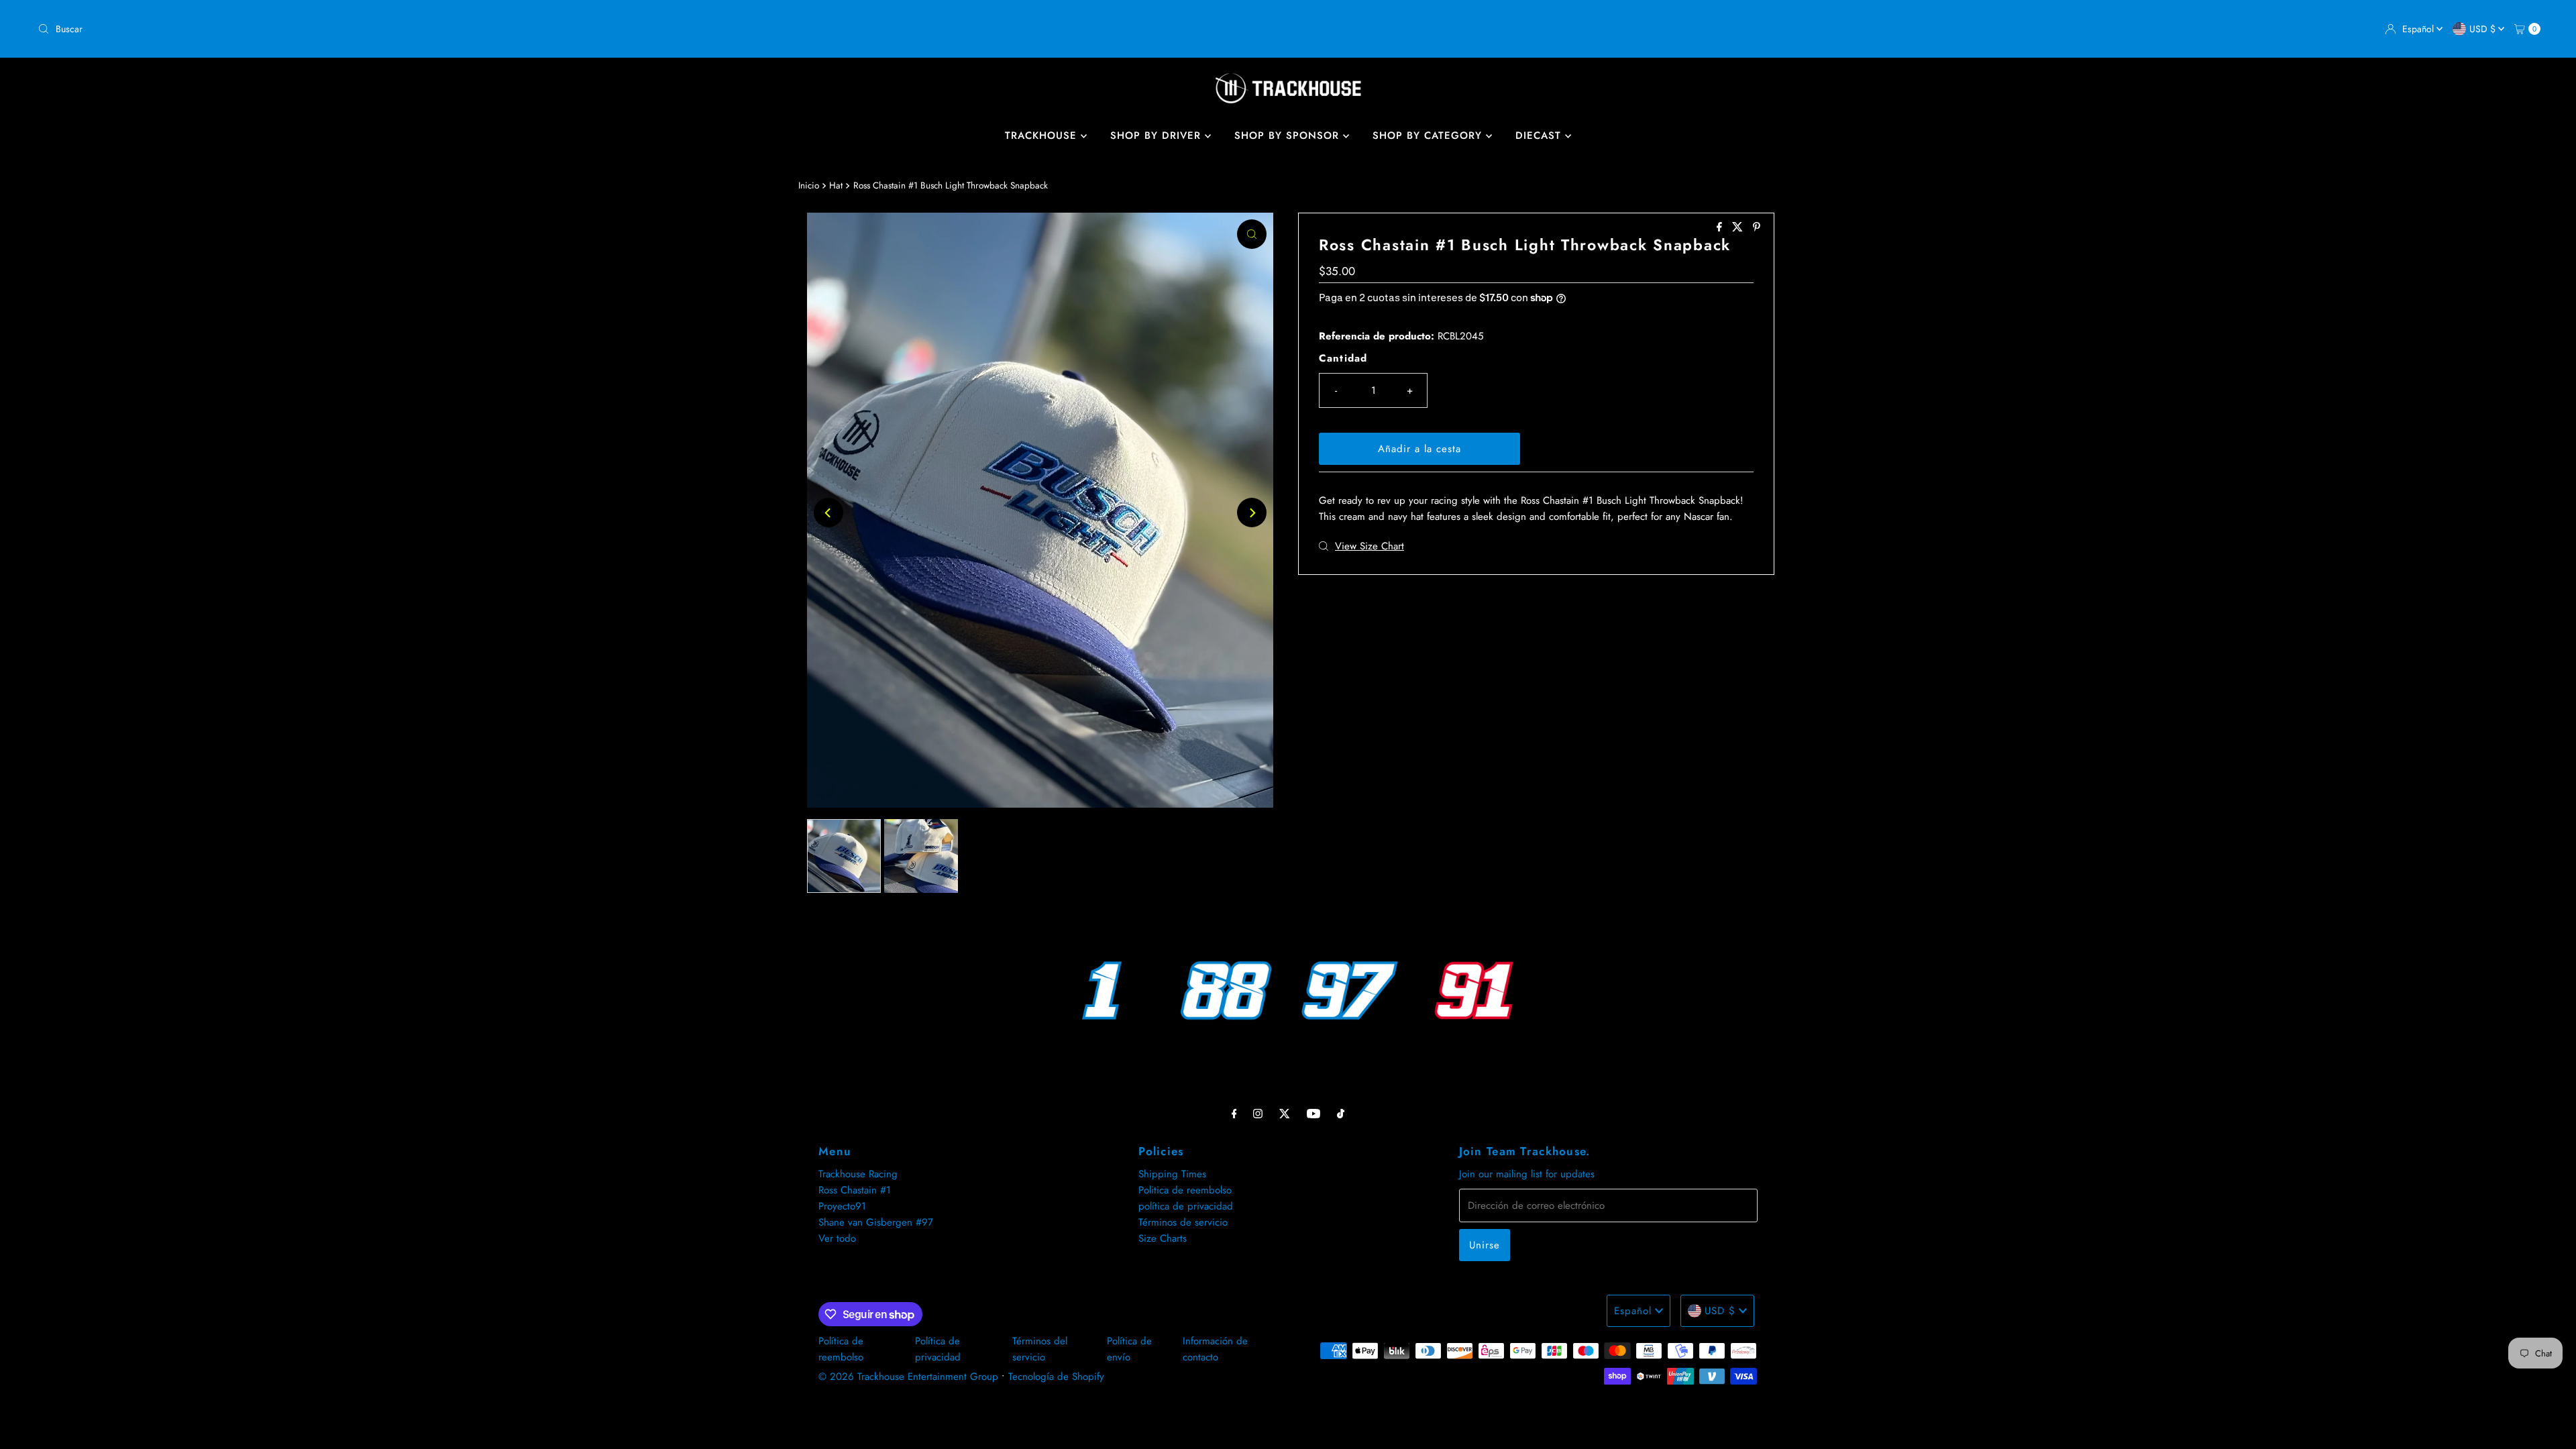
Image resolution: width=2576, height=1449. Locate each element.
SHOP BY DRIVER (1158, 136)
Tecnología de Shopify (1056, 1377)
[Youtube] (1313, 1113)
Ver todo (837, 1238)
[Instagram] (1258, 1113)
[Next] (1252, 513)
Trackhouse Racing (858, 1174)
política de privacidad (1186, 1206)
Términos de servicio (1183, 1222)
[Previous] (828, 513)
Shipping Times (1172, 1174)
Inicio (809, 185)
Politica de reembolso (1185, 1190)
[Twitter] (1285, 1113)
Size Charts (1163, 1238)
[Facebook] (1234, 1113)
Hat (836, 185)
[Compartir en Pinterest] (1757, 228)
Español (2419, 29)
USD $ (2484, 29)
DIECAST (1540, 136)
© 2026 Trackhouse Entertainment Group (908, 1377)
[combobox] (657, 29)
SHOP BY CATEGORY (1429, 136)
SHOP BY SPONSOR (1289, 136)
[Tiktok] (1341, 1113)
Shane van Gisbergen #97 (876, 1222)
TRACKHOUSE (1043, 136)
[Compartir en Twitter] (1739, 228)
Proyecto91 (842, 1206)
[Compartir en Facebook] (1721, 228)
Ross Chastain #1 (855, 1190)
